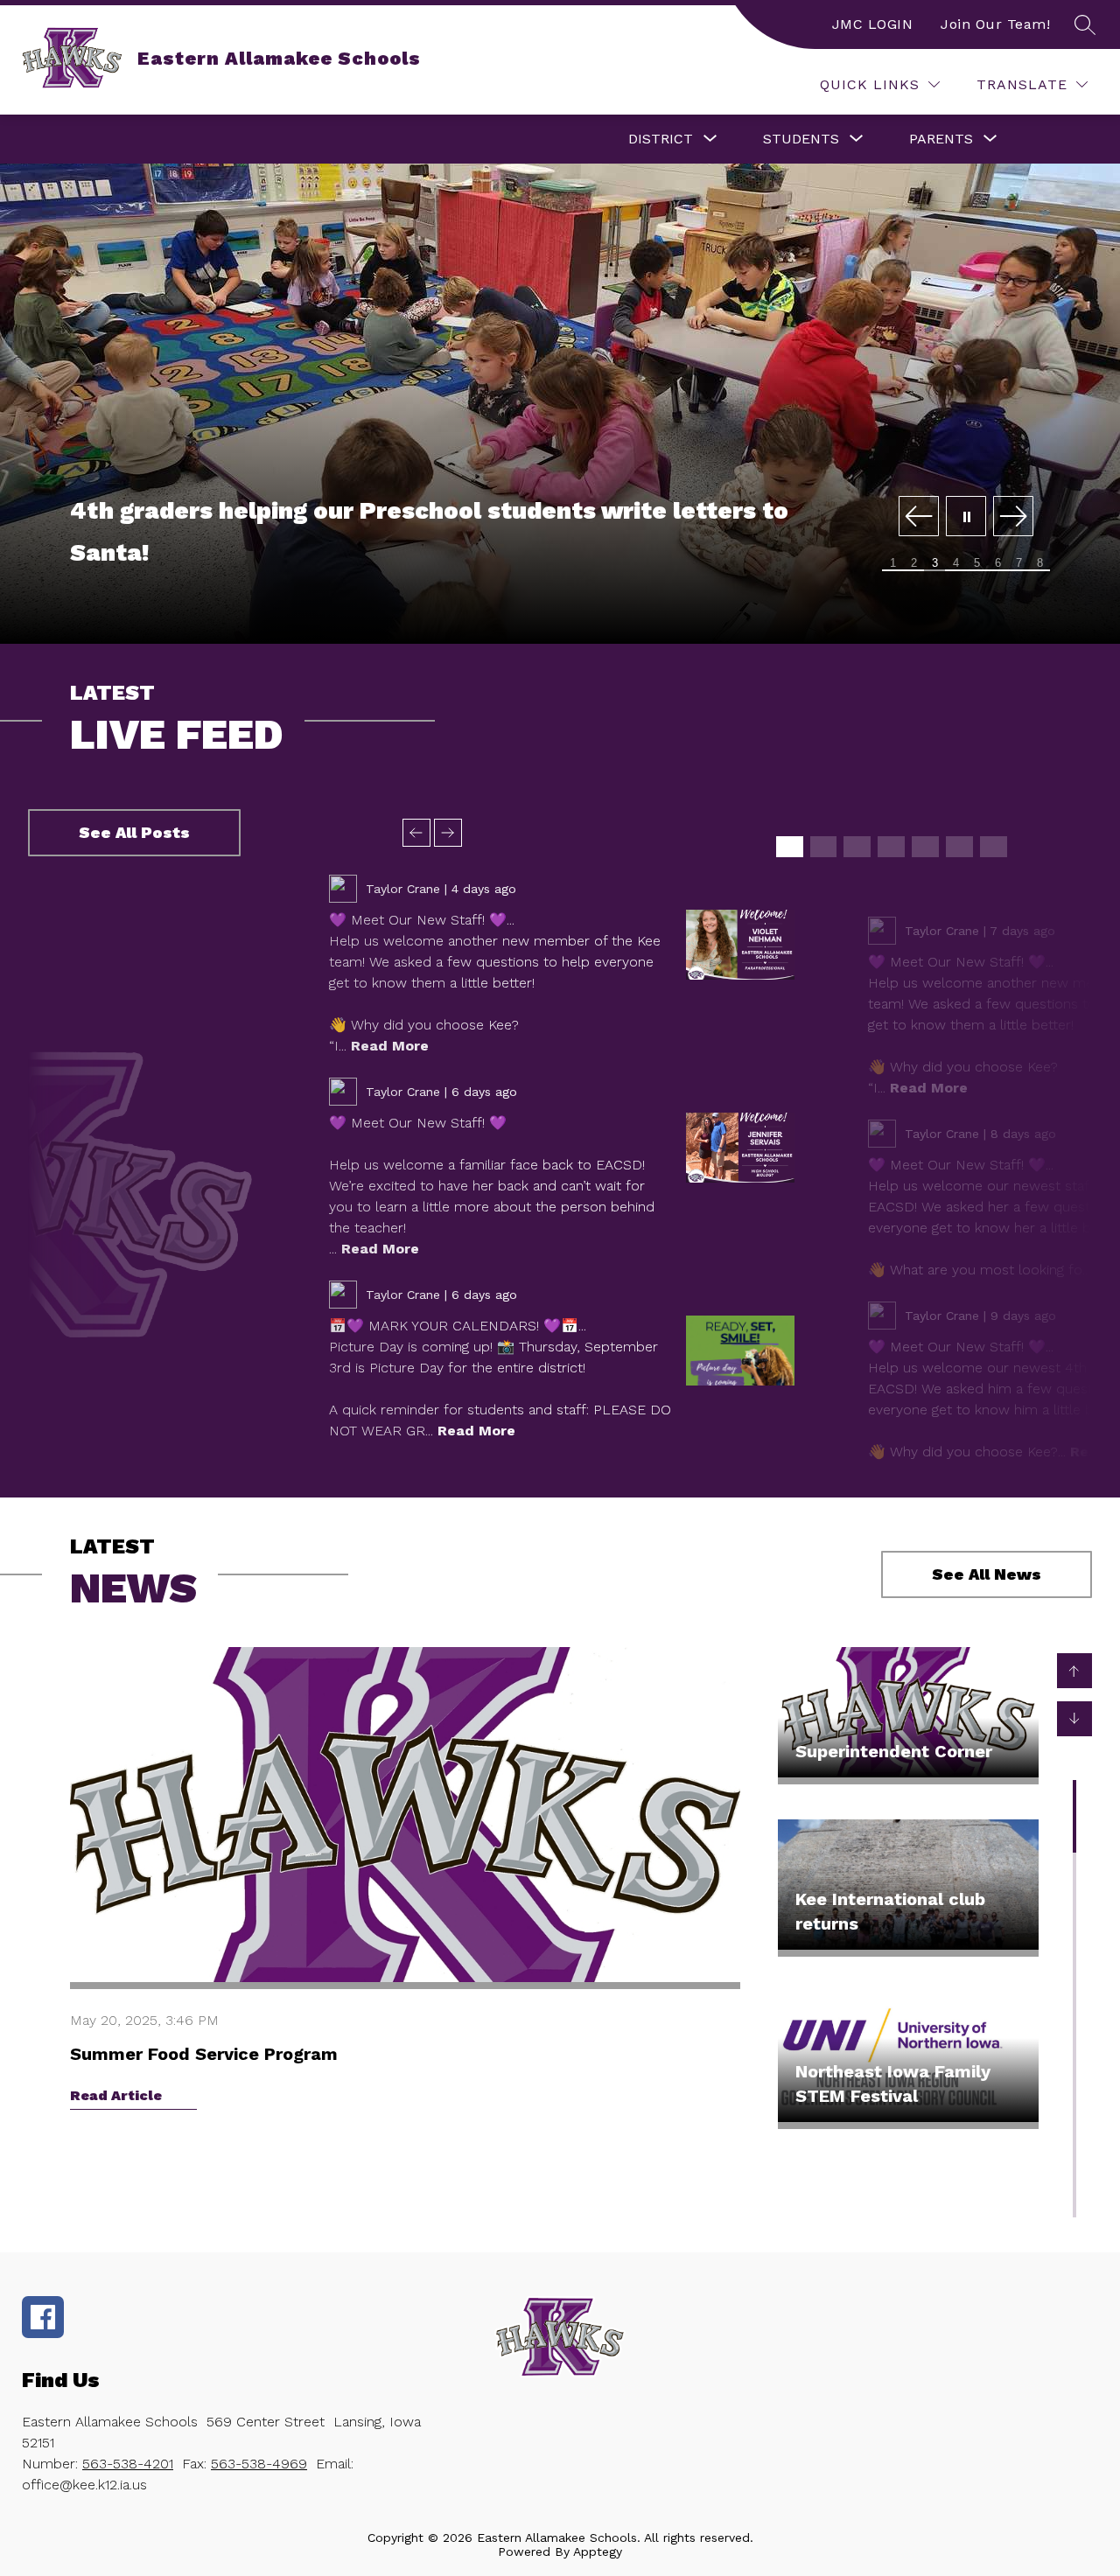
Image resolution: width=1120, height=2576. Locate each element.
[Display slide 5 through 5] (925, 847)
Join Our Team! (995, 24)
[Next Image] (1013, 517)
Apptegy (598, 2552)
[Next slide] (448, 833)
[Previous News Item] (1074, 1671)
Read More (390, 1046)
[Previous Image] (919, 517)
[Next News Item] (1074, 1719)
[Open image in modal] (740, 945)
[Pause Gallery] (966, 517)
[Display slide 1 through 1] (790, 847)
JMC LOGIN (873, 24)
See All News (987, 1574)
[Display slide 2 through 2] (824, 847)
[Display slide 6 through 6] (959, 847)
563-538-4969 (259, 2464)
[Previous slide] (416, 833)
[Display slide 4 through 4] (891, 847)
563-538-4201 (128, 2464)
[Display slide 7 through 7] (994, 847)
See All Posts (134, 832)
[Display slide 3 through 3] (857, 847)
